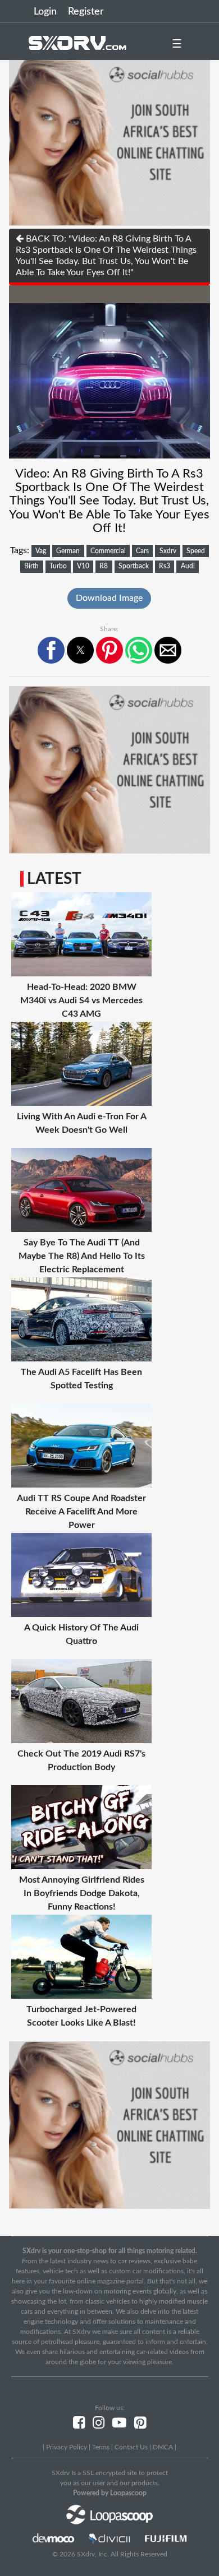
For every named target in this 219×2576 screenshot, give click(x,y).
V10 (83, 566)
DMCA (163, 2447)
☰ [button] (177, 44)
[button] (51, 650)
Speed (196, 551)
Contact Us (131, 2447)
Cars (142, 551)
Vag (41, 551)
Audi (188, 566)
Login (45, 12)
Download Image (109, 598)
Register (86, 12)
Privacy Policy (67, 2447)
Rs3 (165, 566)
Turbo (58, 566)
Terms (101, 2447)
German (68, 551)
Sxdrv (168, 551)
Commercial (108, 551)
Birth (31, 566)
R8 (104, 566)
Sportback (134, 566)
